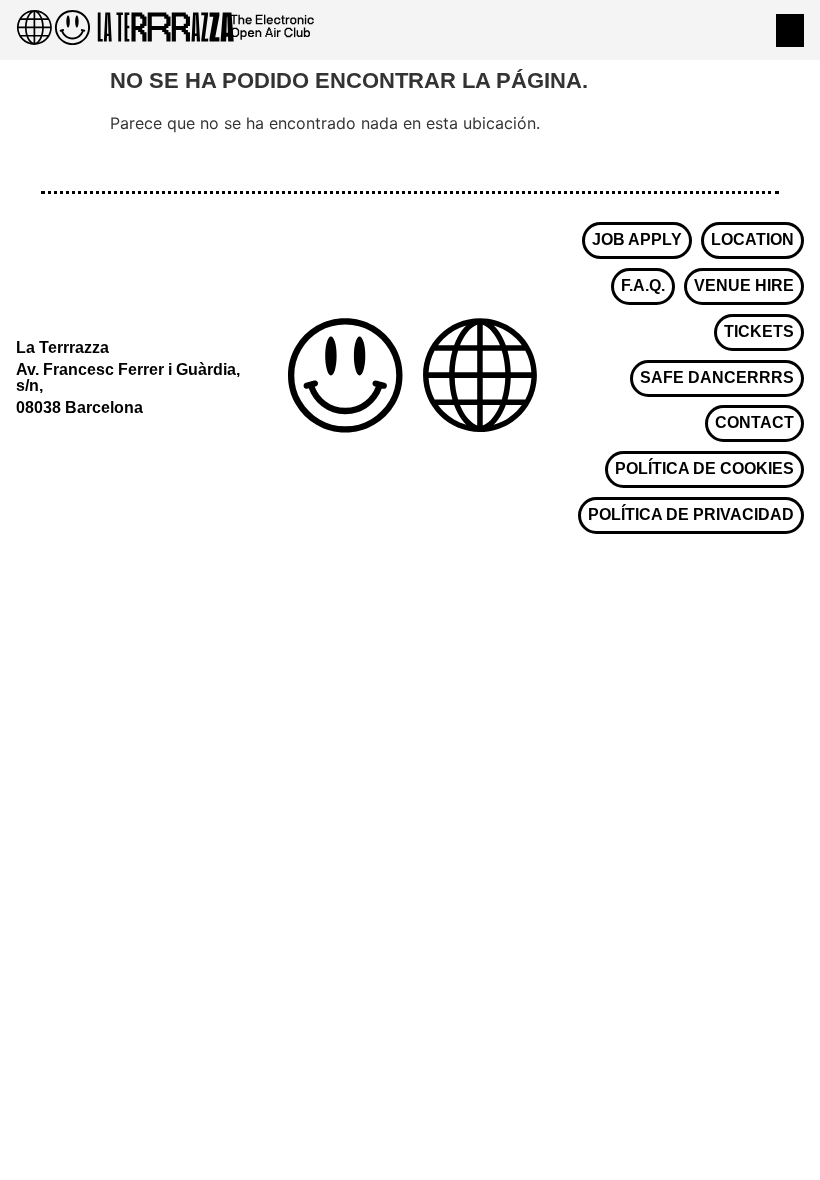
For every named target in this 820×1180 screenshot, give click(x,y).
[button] (790, 30)
